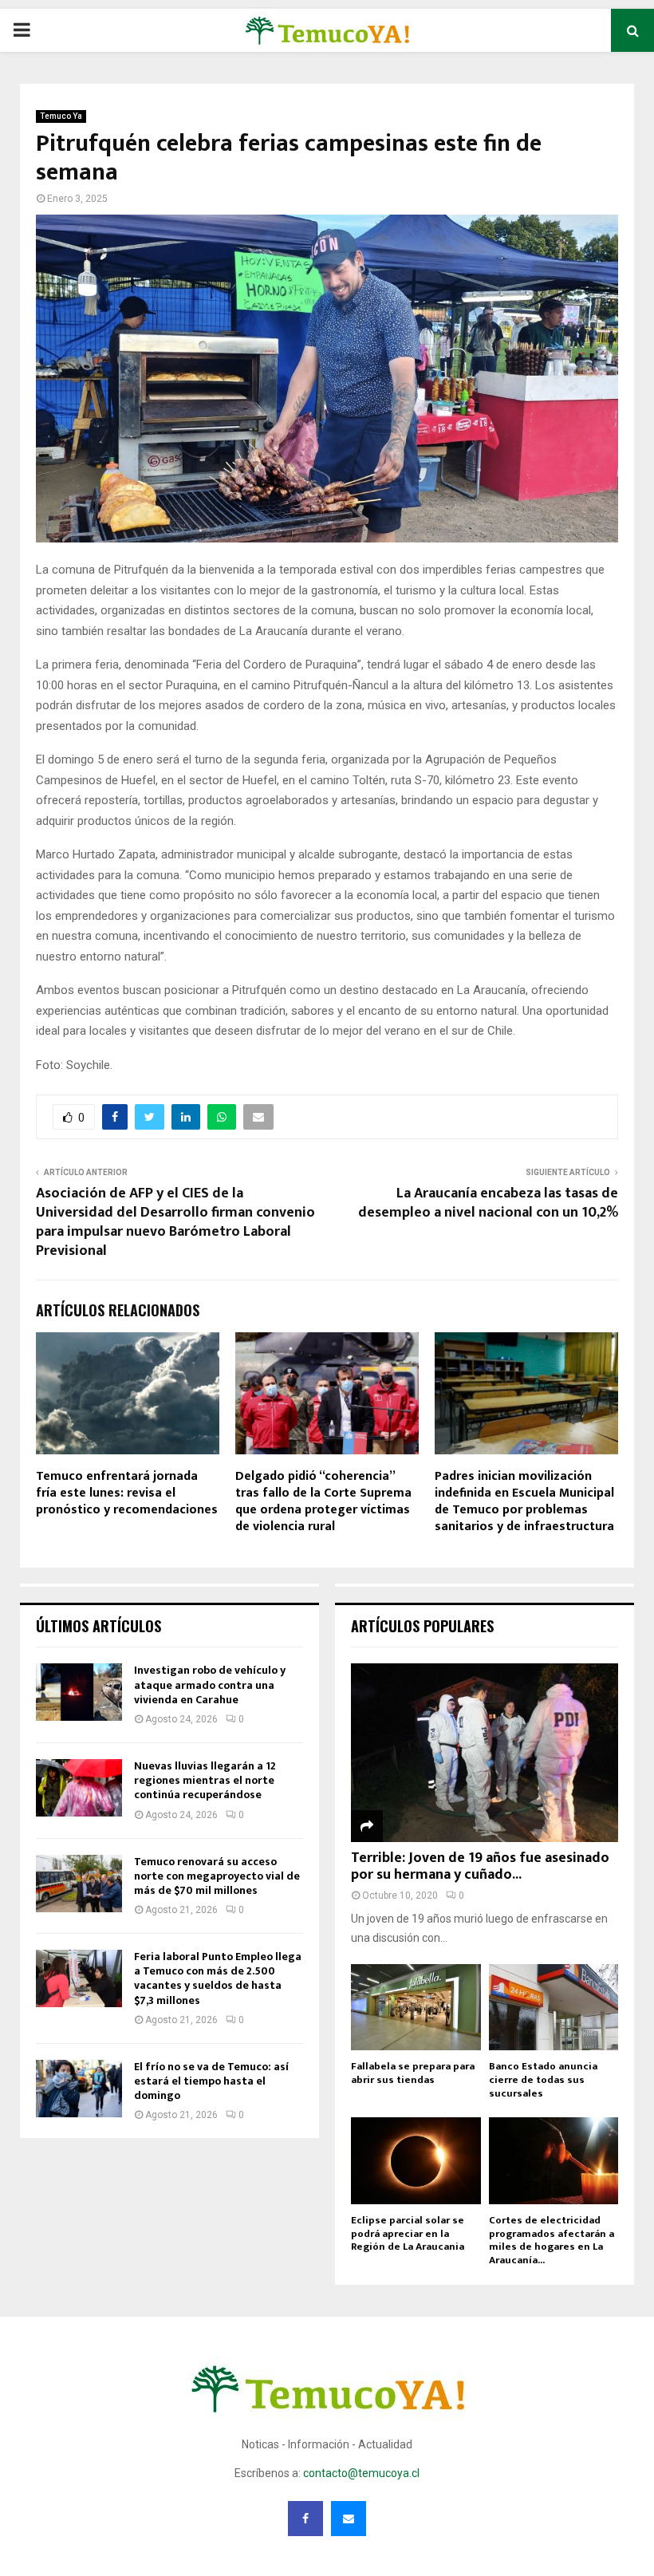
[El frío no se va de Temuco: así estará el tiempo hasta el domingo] (79, 2089)
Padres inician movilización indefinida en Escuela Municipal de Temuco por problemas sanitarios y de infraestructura (524, 1501)
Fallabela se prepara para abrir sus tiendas (413, 2073)
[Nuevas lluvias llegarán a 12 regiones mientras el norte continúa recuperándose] (79, 1788)
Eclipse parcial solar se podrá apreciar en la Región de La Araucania (408, 2234)
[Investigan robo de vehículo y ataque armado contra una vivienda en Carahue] (79, 1692)
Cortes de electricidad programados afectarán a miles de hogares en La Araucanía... (552, 2240)
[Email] (349, 2519)
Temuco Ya (61, 116)
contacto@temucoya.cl (361, 2473)
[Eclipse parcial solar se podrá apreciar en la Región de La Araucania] (416, 2160)
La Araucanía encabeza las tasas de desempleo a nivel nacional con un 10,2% (488, 1203)
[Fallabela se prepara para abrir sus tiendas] (416, 2007)
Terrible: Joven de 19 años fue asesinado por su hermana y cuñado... (480, 1867)
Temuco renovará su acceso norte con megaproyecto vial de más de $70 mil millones (217, 1876)
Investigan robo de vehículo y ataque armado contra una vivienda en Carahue (210, 1684)
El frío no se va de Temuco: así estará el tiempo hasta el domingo (211, 2081)
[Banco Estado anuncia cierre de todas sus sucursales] (554, 2007)
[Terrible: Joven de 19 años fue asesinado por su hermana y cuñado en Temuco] (485, 1752)
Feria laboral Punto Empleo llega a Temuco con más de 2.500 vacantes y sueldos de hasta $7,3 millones (218, 1978)
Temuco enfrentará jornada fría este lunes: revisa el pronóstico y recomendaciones (127, 1493)
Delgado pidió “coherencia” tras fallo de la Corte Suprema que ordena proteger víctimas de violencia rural (323, 1501)
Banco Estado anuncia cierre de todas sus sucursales (543, 2080)
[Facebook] (305, 2519)
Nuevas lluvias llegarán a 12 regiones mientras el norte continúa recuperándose (205, 1780)
